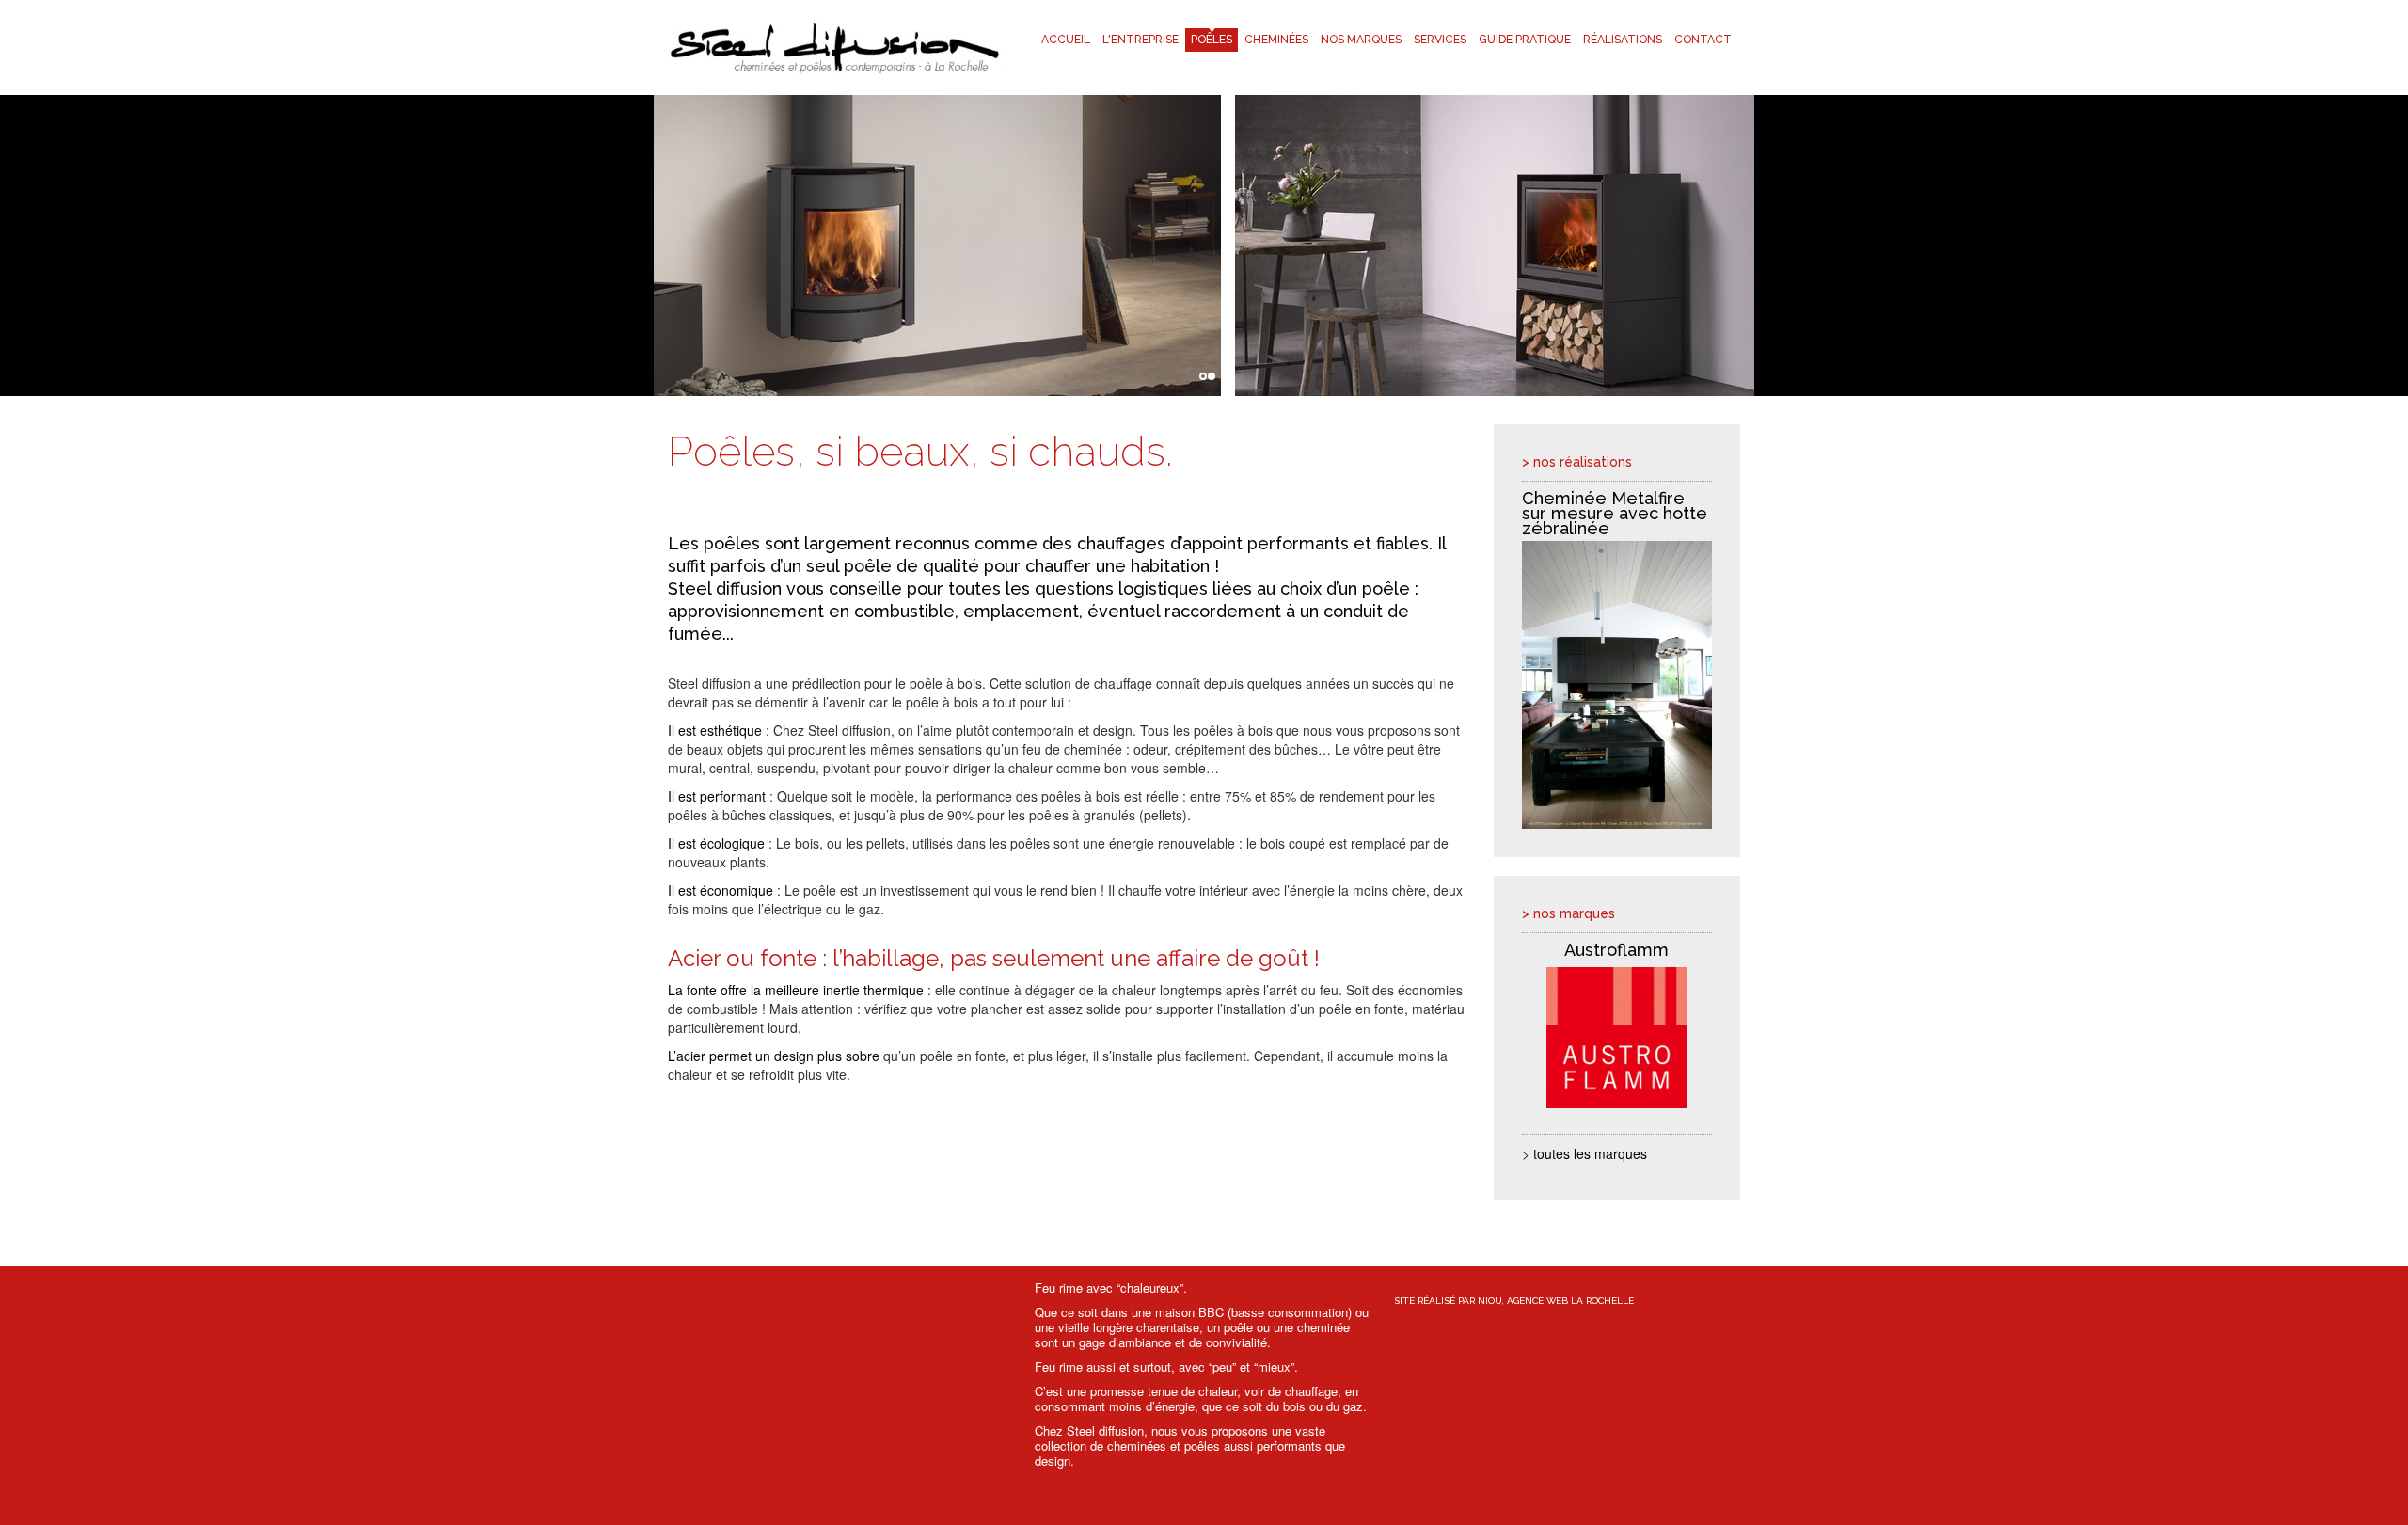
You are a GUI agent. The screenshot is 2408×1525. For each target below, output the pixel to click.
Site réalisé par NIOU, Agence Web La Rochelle (1514, 1301)
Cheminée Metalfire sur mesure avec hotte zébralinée (1615, 513)
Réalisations (1623, 40)
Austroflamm (1616, 950)
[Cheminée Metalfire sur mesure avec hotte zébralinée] (1617, 685)
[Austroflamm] (1617, 1039)
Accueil (1066, 40)
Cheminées (1276, 40)
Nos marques (1361, 40)
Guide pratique (1525, 40)
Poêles (1212, 40)
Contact (1703, 40)
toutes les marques (1590, 1153)
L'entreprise (1141, 40)
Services (1440, 40)
